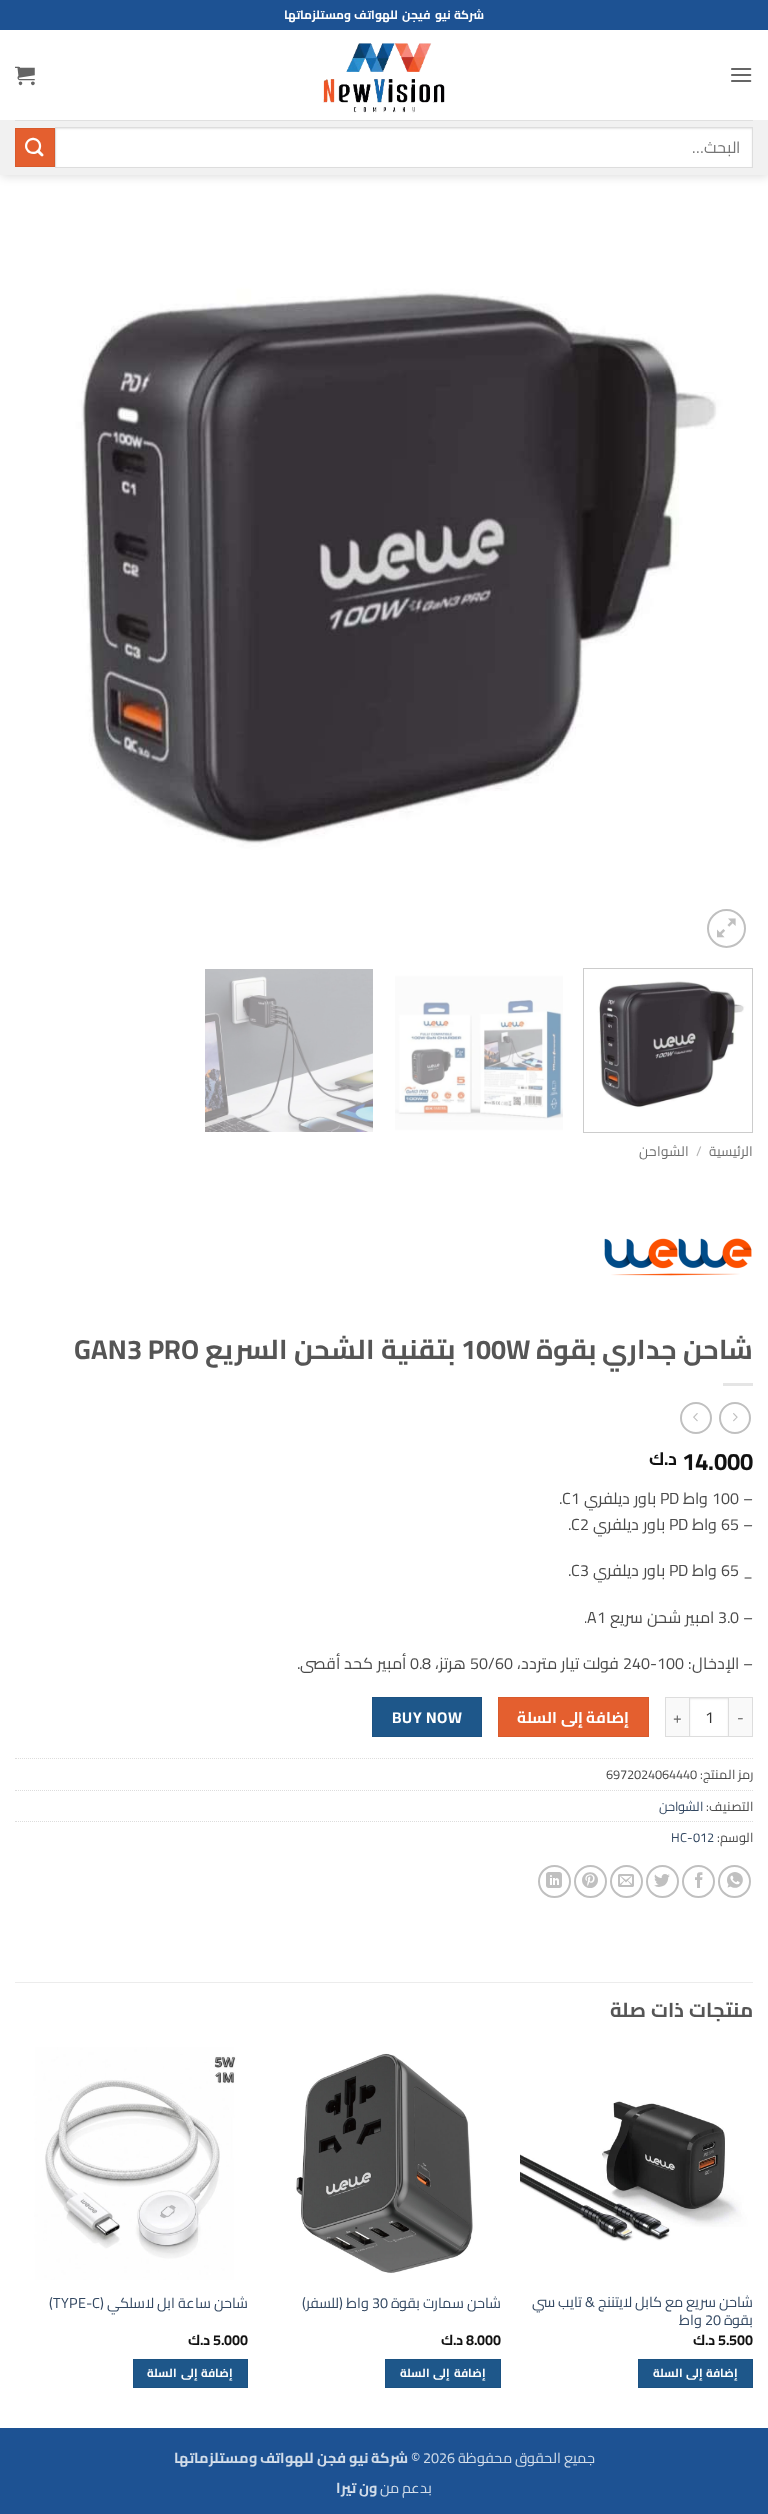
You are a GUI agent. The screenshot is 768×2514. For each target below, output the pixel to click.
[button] (741, 74)
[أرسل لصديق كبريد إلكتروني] (626, 1881)
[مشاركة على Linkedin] (554, 1881)
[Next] (41, 584)
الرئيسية (731, 1151)
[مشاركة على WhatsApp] (734, 1881)
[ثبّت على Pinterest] (590, 1881)
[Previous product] (695, 1417)
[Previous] (713, 584)
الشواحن (664, 1151)
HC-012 (692, 1837)
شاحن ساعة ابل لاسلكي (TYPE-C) (148, 2303)
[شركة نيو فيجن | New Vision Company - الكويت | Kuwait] (384, 75)
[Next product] (734, 1417)
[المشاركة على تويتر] (662, 1881)
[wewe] (678, 1257)
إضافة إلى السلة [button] (696, 2373)
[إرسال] (35, 147)
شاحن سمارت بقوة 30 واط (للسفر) (401, 2303)
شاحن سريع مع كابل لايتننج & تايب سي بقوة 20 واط (642, 2311)
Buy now (427, 1717)
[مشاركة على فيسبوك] (698, 1881)
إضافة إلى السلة (573, 1717)
